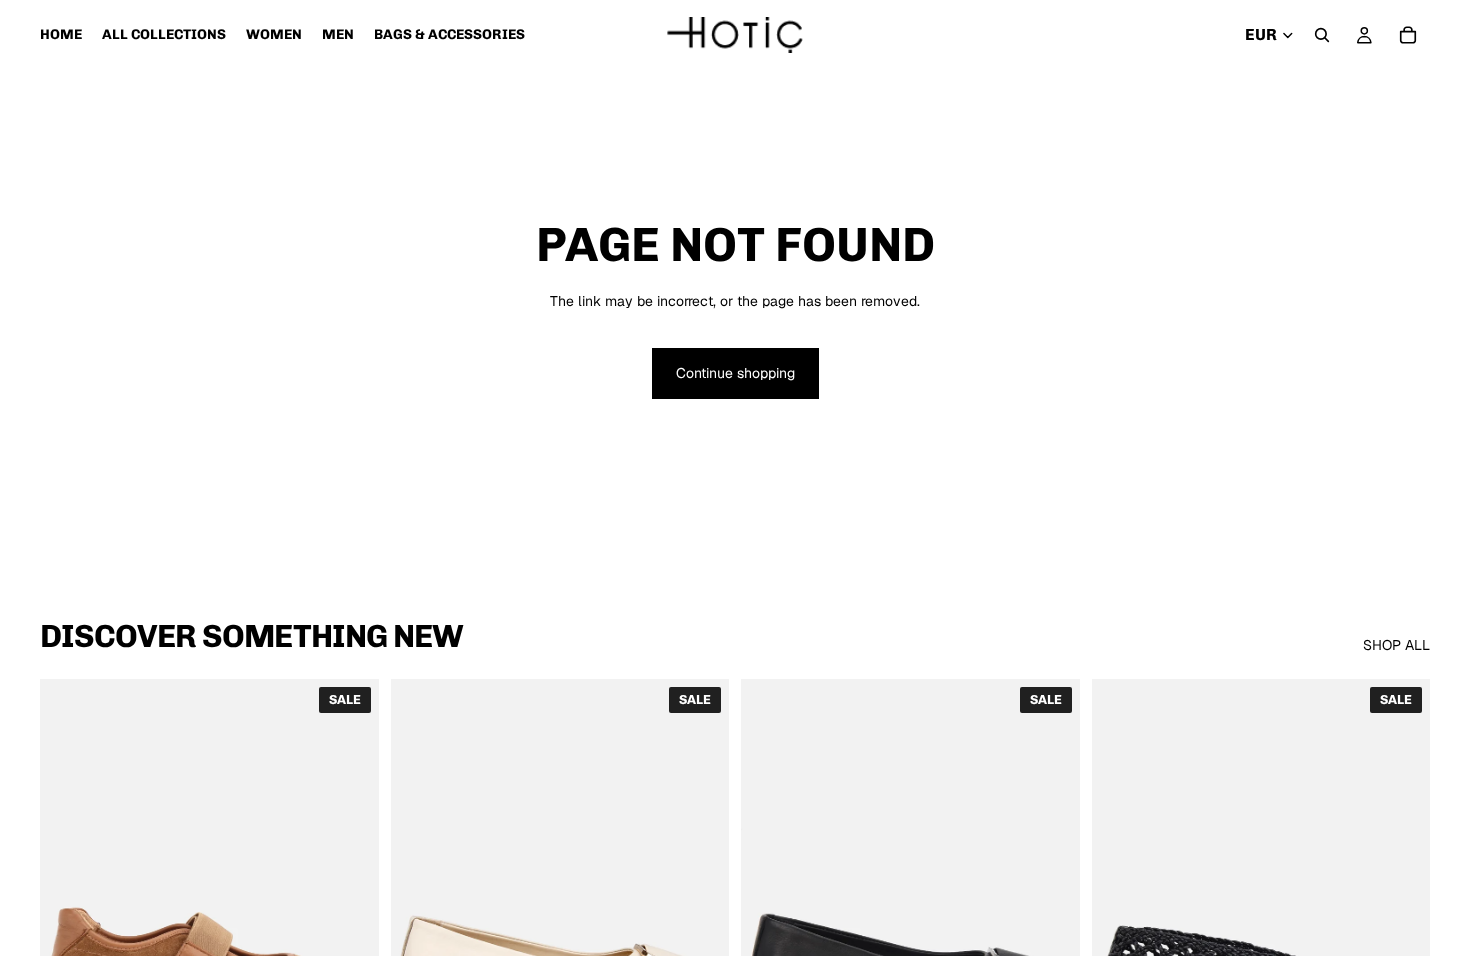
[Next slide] (349, 891)
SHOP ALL (1396, 645)
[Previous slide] (70, 891)
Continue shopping (735, 373)
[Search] (1322, 35)
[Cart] (1408, 35)
